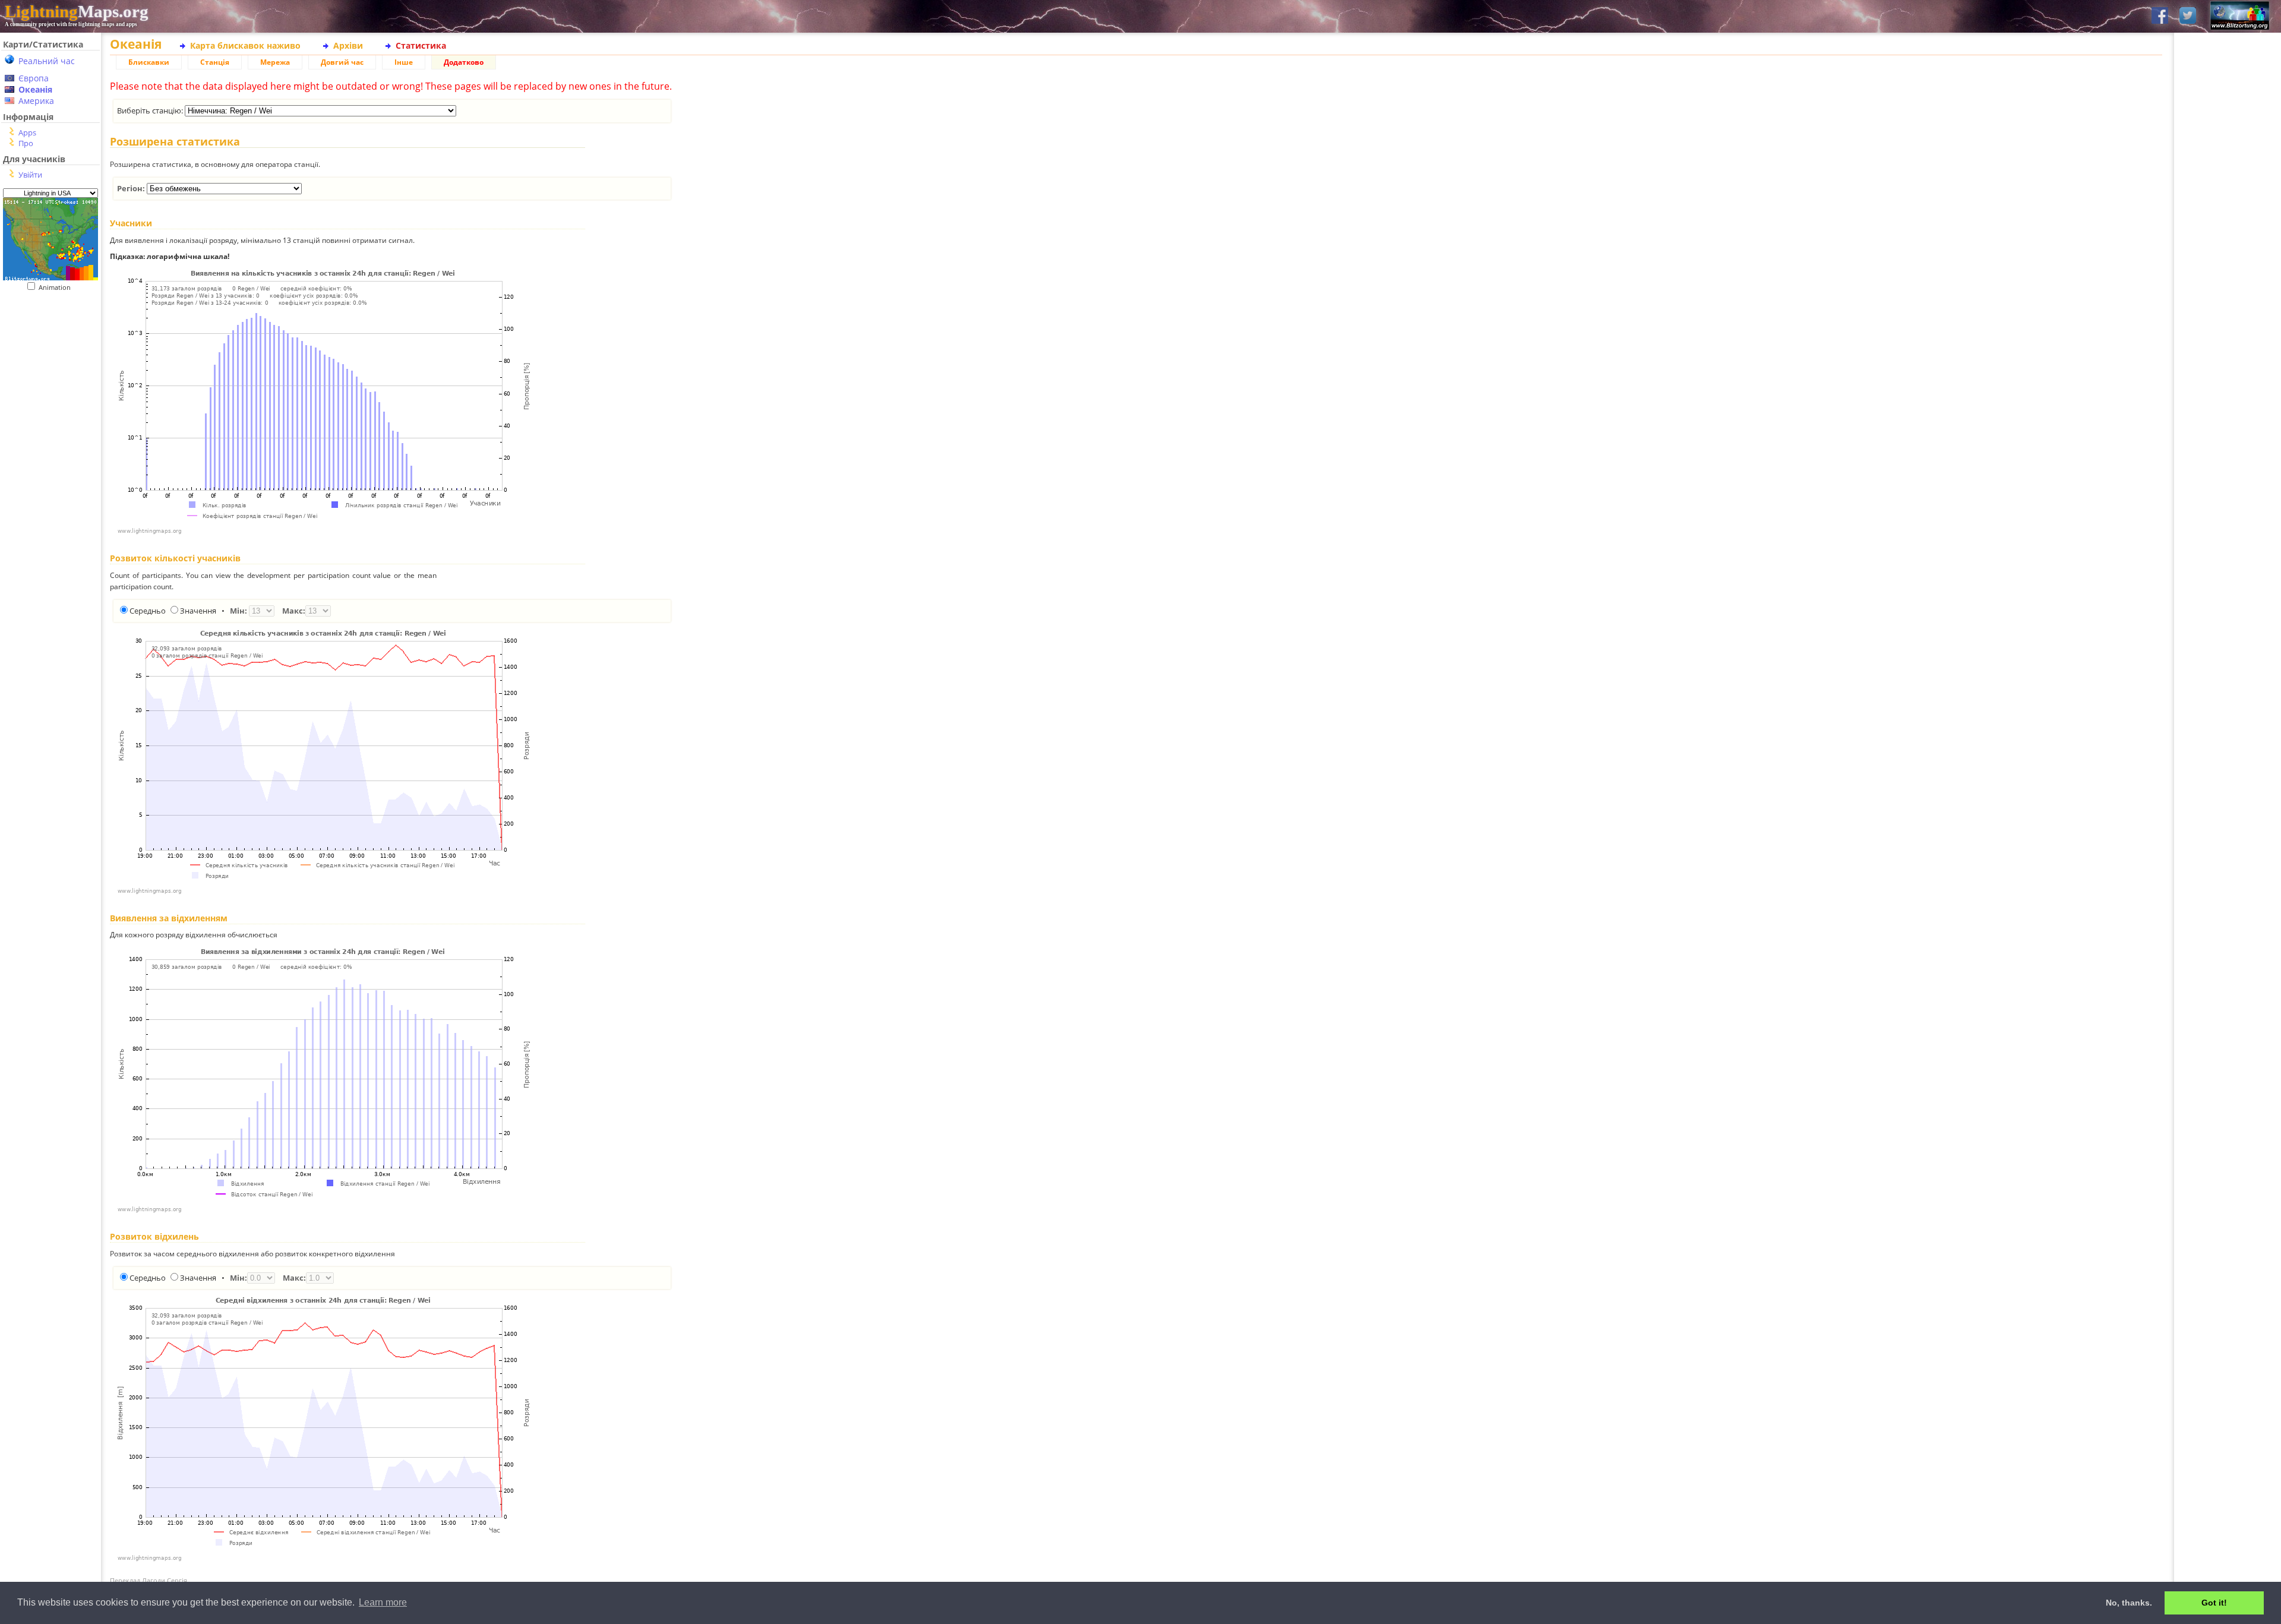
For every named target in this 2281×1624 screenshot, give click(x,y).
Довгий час (342, 62)
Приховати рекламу (2228, 410)
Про (26, 143)
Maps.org (77, 11)
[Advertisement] (50, 535)
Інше (404, 62)
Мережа (275, 62)
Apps (27, 132)
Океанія (35, 89)
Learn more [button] (383, 1602)
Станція (215, 62)
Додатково (464, 62)
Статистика (421, 45)
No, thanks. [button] (2129, 1603)
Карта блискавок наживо (245, 45)
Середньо (148, 611)
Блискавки (149, 62)
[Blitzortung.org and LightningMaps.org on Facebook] (2160, 16)
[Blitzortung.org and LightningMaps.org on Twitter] (2188, 16)
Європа (34, 78)
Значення (198, 611)
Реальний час (47, 61)
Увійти (30, 175)
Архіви (348, 45)
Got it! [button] (2214, 1603)
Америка (36, 101)
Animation (57, 287)
